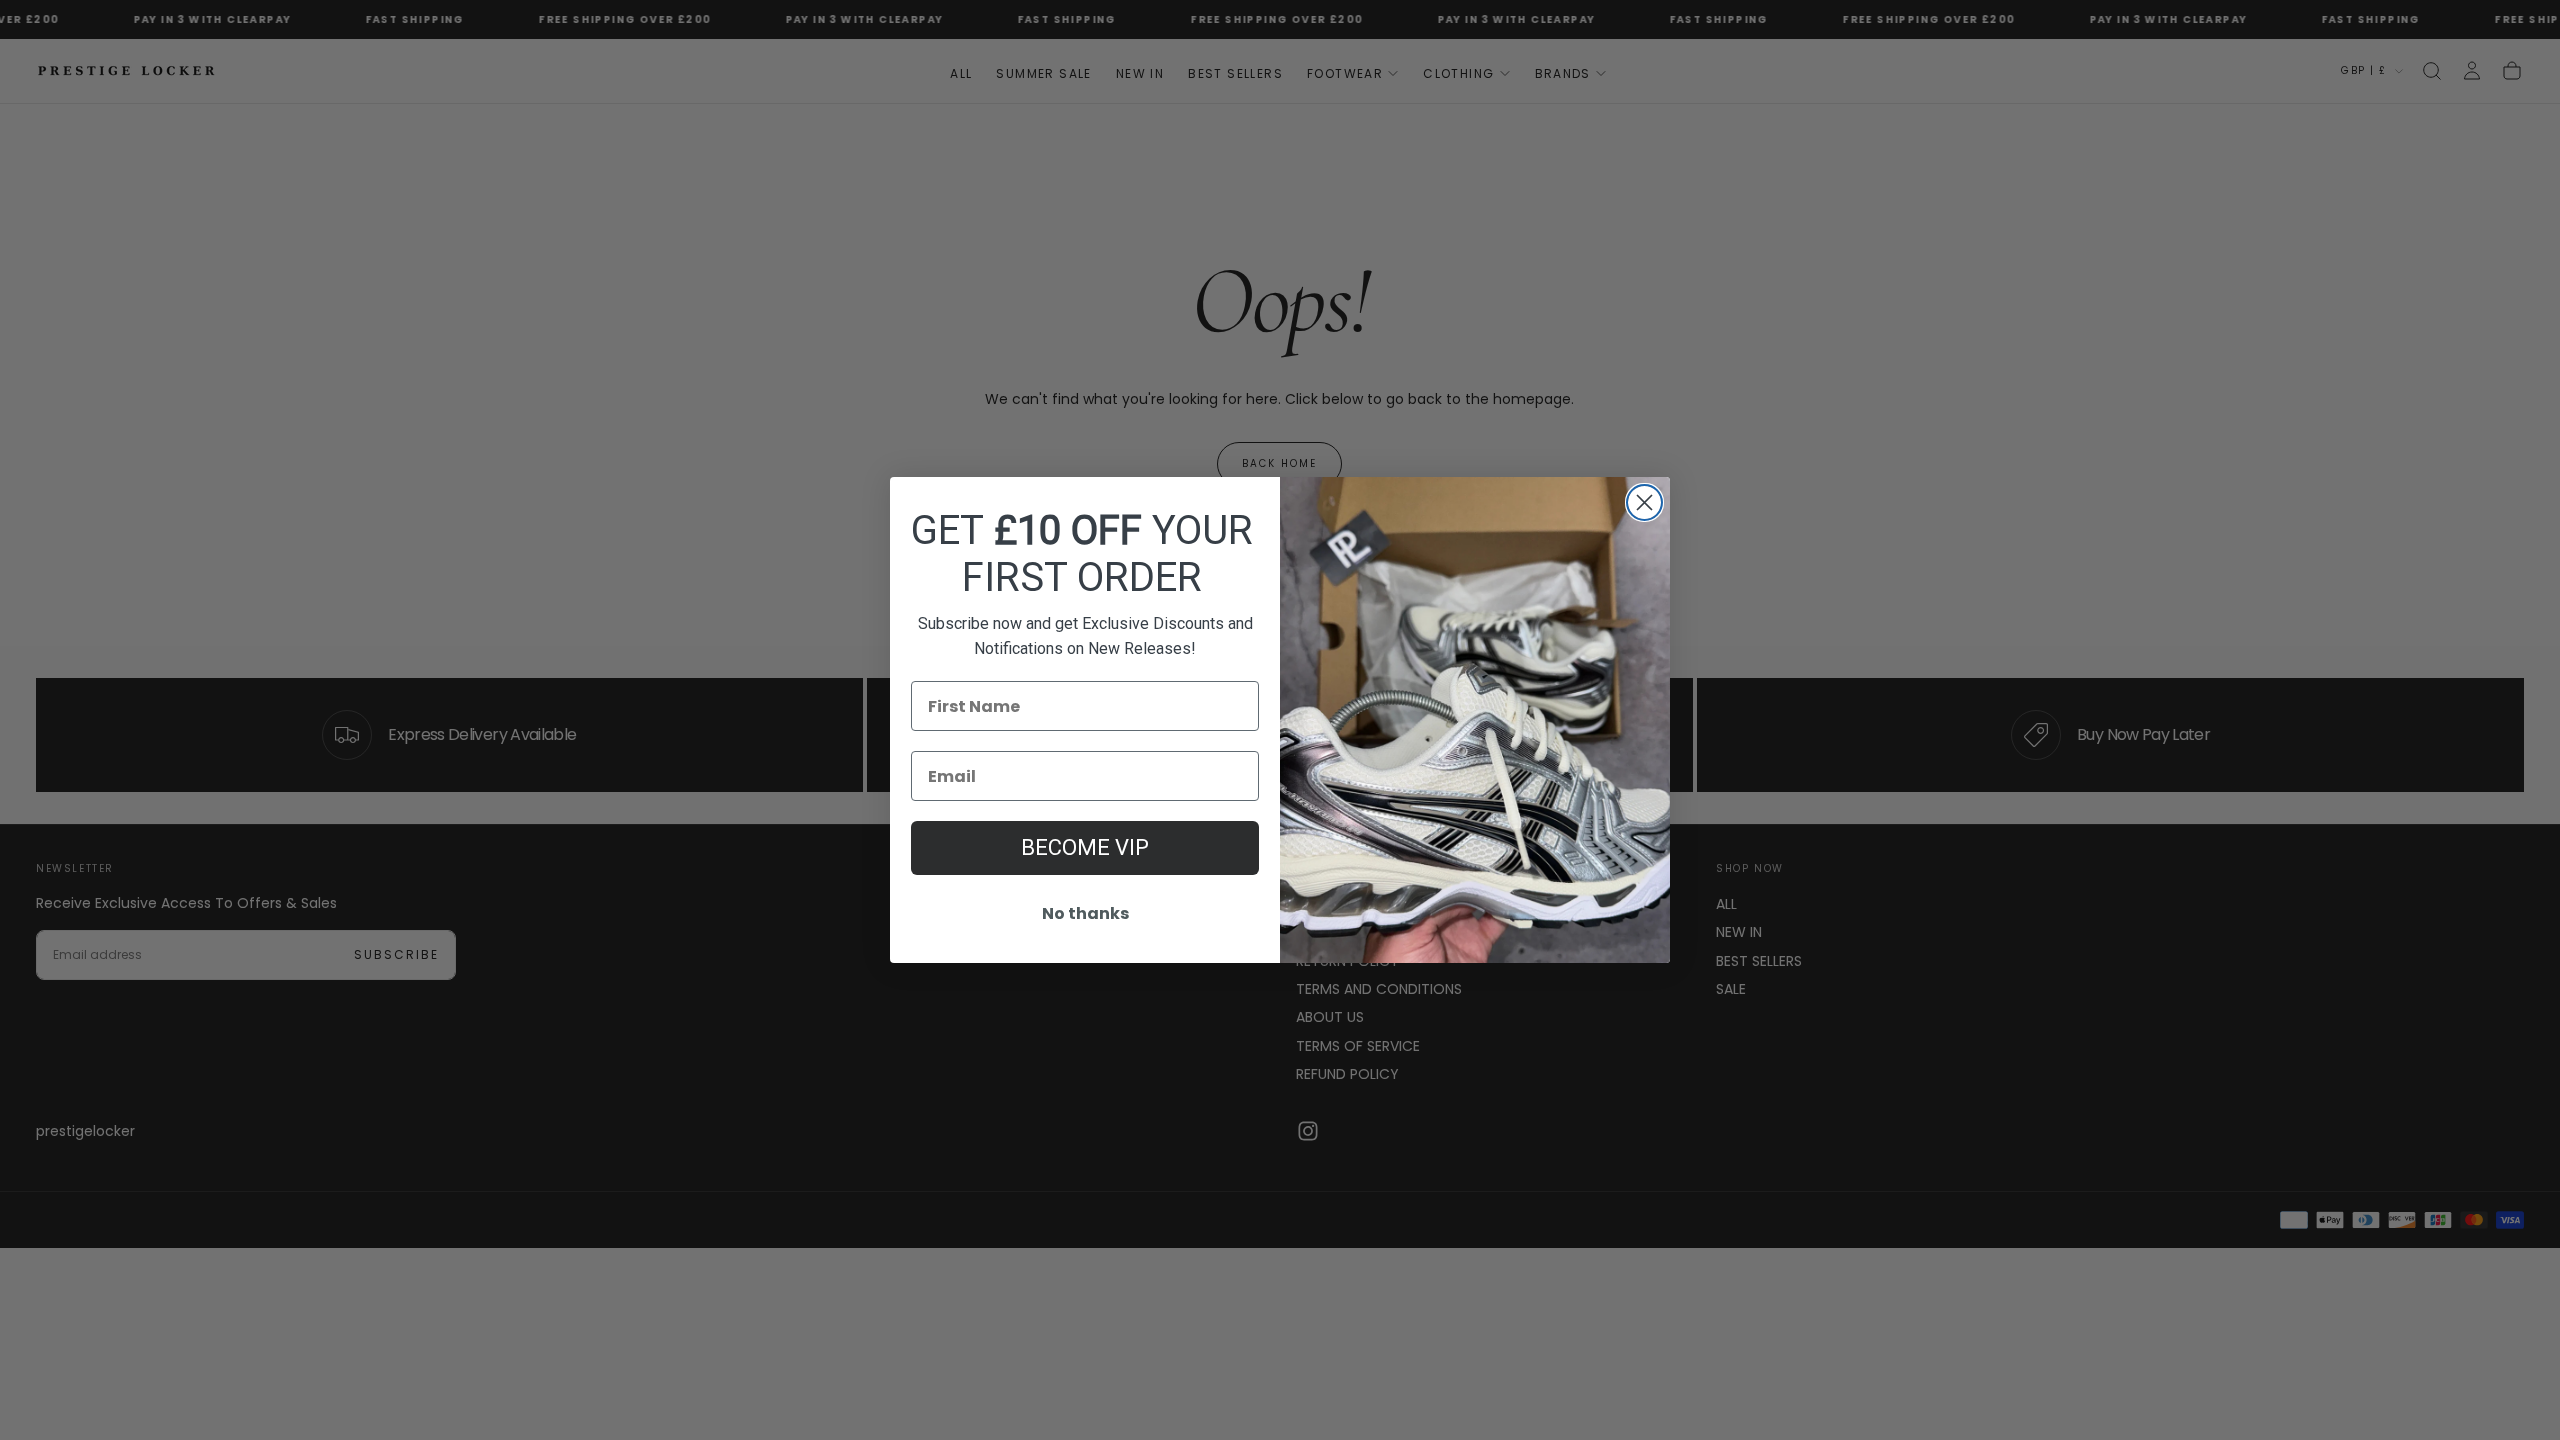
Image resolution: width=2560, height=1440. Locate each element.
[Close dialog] (1644, 502)
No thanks (1085, 913)
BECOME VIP (1085, 847)
